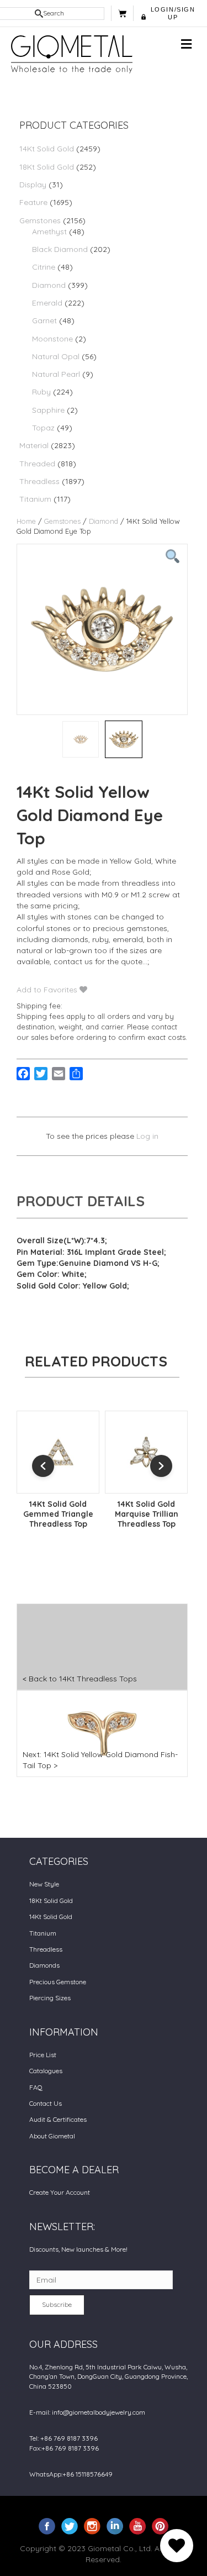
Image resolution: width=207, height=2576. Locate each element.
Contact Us (46, 2103)
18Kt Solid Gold (47, 167)
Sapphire (48, 410)
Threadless (39, 481)
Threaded (37, 464)
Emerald (47, 303)
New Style (44, 1884)
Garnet (44, 320)
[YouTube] (137, 2525)
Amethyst (49, 232)
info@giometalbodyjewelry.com (99, 2412)
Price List (43, 2055)
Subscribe (57, 2304)
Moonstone (52, 339)
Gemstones (40, 220)
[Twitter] (70, 2525)
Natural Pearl (56, 374)
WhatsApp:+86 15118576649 (71, 2474)
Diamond (49, 285)
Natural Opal (56, 356)
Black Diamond (60, 249)
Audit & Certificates (58, 2119)
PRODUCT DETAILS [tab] (81, 1201)
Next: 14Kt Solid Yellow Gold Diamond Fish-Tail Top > (100, 1760)
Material (34, 445)
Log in (147, 1136)
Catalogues (46, 2071)
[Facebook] (47, 2525)
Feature (33, 202)
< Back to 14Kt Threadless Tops (80, 1679)
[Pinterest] (160, 2525)
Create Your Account (60, 2192)
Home (26, 521)
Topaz (43, 428)
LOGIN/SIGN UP (173, 13)
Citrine (44, 267)
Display (33, 185)
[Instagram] (92, 2525)
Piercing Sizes (50, 1998)
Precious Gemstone (58, 1982)
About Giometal (52, 2136)
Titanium (35, 499)
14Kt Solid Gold (47, 149)
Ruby (41, 392)
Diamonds (44, 1965)
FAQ (36, 2087)
